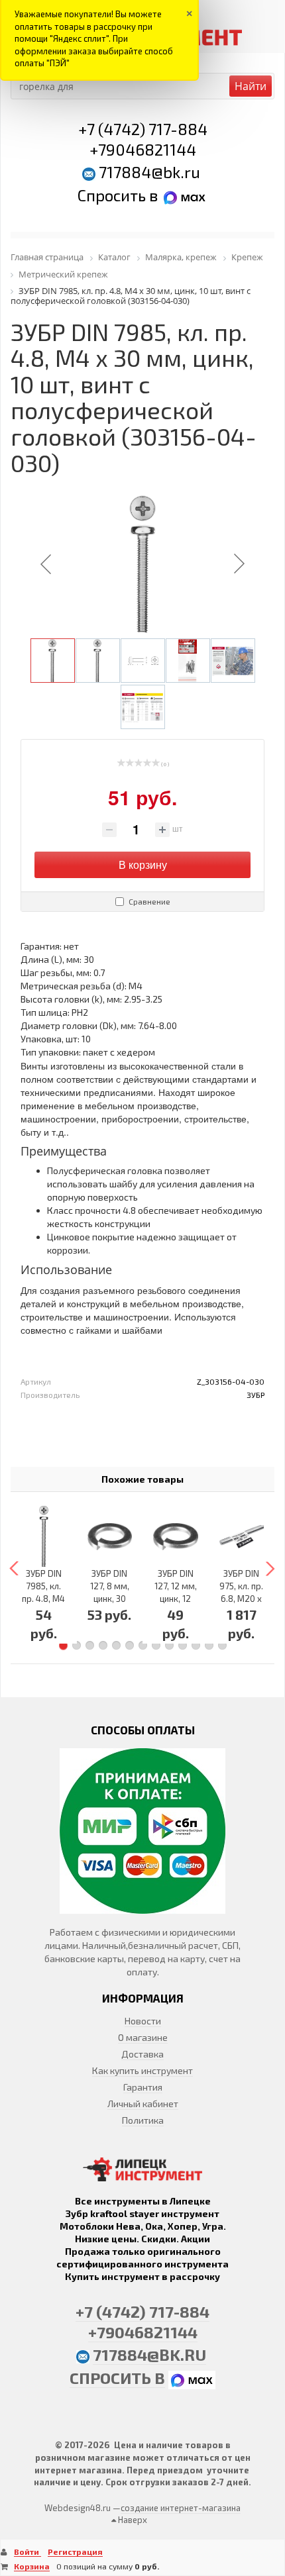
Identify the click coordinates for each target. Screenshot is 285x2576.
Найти (251, 86)
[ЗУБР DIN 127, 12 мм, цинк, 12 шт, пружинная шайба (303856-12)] (176, 1536)
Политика (143, 2120)
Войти (28, 2551)
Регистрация (75, 2551)
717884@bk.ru (149, 172)
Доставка (142, 2054)
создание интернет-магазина (181, 2508)
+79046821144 (143, 149)
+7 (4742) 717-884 (143, 129)
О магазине (143, 2037)
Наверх (132, 2520)
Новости (143, 2021)
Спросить (113, 195)
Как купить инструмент (142, 2070)
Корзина (32, 2566)
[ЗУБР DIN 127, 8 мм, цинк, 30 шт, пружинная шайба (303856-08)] (110, 1536)
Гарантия (143, 2087)
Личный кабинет (143, 2104)
